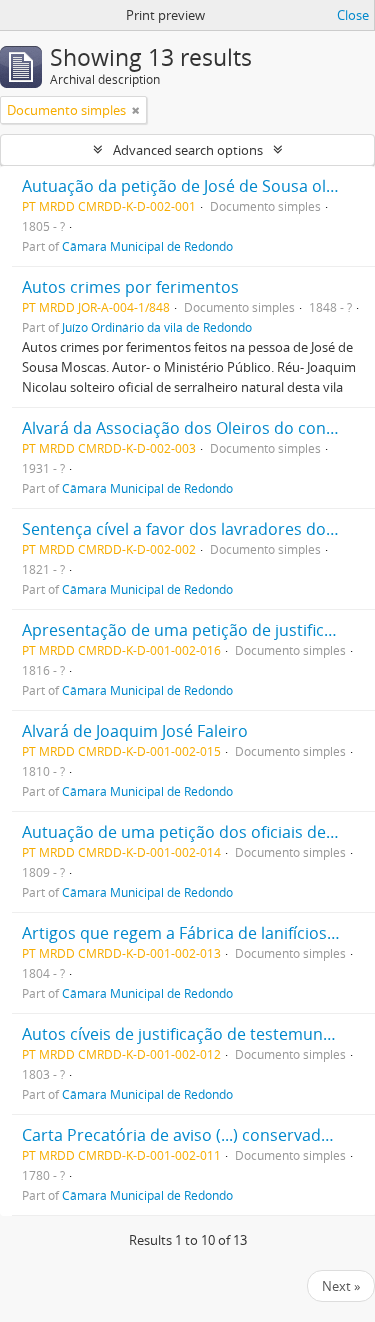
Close (353, 15)
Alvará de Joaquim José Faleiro (135, 731)
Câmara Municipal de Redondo (147, 246)
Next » (341, 1286)
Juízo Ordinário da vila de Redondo (157, 327)
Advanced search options (188, 150)
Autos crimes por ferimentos (130, 287)
